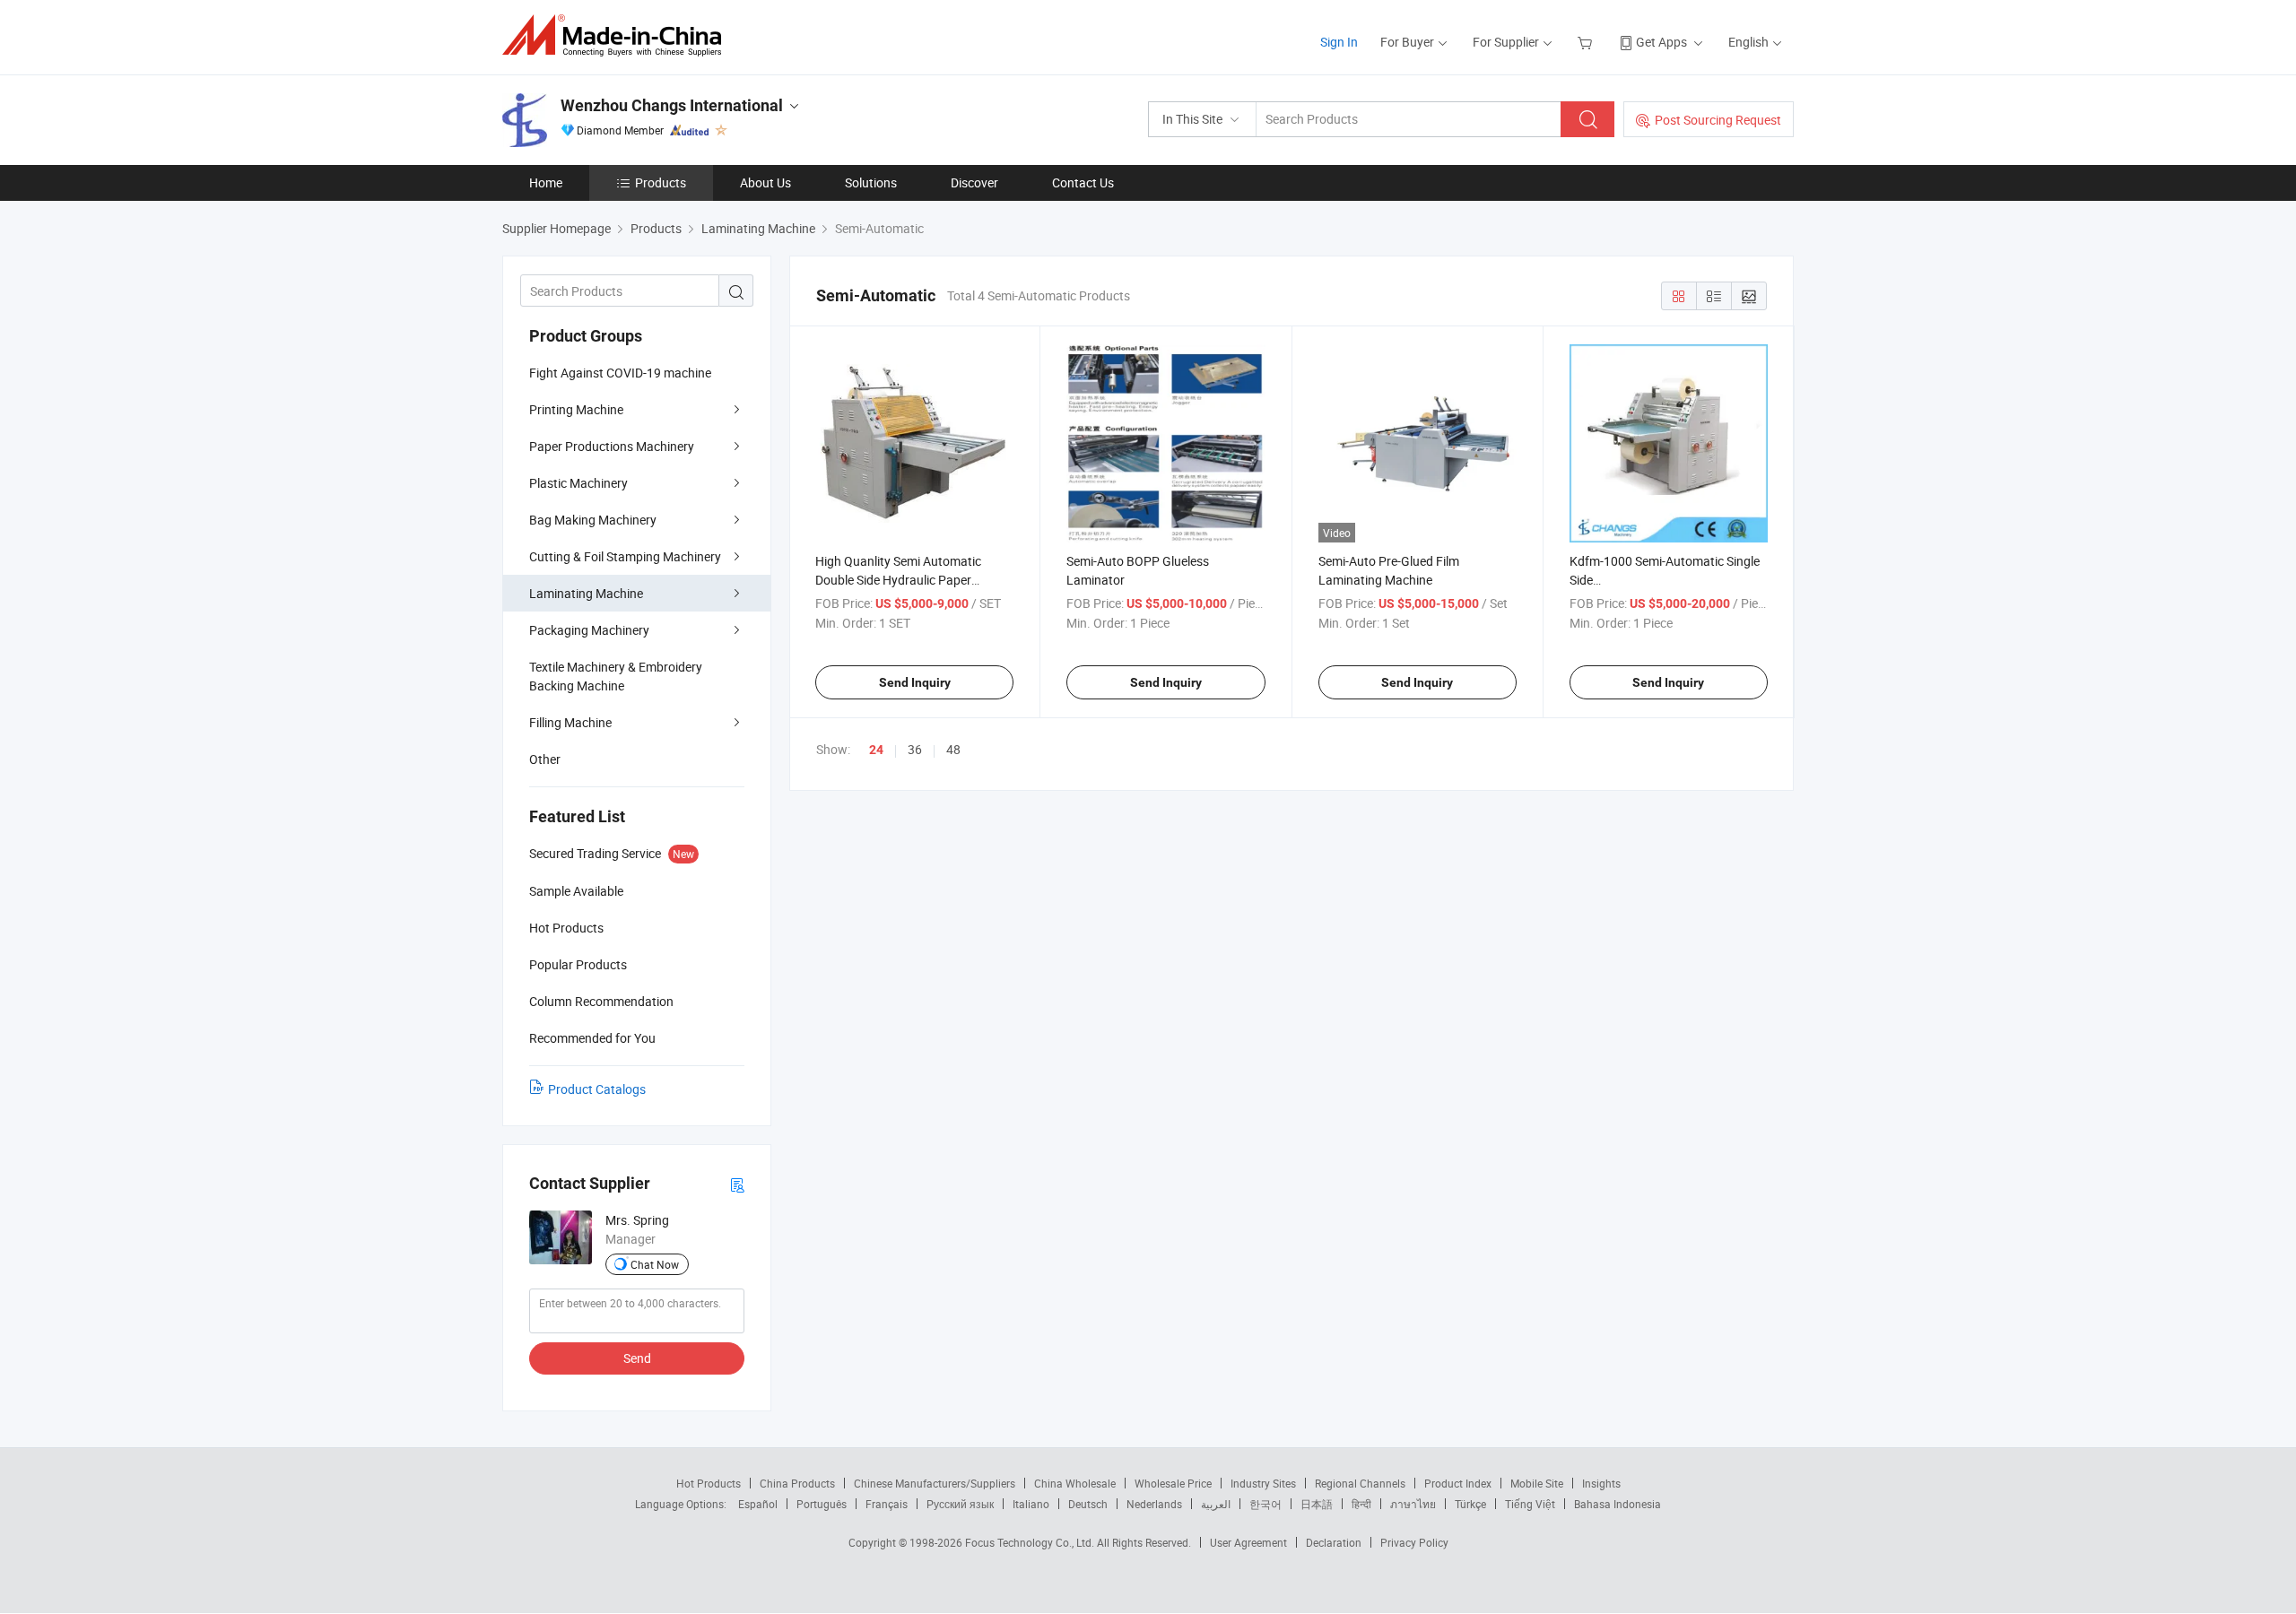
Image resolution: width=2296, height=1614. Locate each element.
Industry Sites (1263, 1483)
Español (758, 1504)
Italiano (1031, 1504)
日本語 (1317, 1504)
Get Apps (1661, 42)
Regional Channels (1360, 1483)
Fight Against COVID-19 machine (620, 373)
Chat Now (655, 1264)
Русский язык (960, 1504)
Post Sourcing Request (1718, 120)
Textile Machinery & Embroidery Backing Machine (616, 676)
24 (876, 750)
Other (545, 759)
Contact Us (1083, 182)
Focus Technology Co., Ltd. (1031, 1542)
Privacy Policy (1414, 1542)
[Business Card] (737, 1184)
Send (637, 1358)
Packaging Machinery (589, 630)
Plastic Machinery (578, 483)
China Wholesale (1075, 1483)
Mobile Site (1537, 1483)
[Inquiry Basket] (1587, 42)
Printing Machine (576, 409)
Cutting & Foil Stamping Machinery (625, 556)
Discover (974, 182)
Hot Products (709, 1483)
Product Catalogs (597, 1089)
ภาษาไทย (1413, 1504)
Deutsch (1088, 1504)
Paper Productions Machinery (612, 446)
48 (953, 749)
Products (661, 182)
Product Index (1458, 1483)
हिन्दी (1361, 1504)
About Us (765, 182)
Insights (1601, 1483)
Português (822, 1504)
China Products (797, 1483)
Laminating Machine (586, 593)
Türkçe (1470, 1504)
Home (546, 182)
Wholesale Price (1173, 1483)
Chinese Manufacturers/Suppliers (935, 1483)
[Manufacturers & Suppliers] (617, 35)
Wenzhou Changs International (672, 105)
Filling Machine (570, 722)
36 (915, 749)
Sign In (1339, 42)
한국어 (1265, 1504)
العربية (1216, 1504)
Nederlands (1154, 1504)
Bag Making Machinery (593, 520)
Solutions (871, 182)
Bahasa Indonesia (1618, 1504)
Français (887, 1504)
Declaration (1334, 1542)
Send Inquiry (915, 682)
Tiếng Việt (1530, 1504)
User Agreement (1248, 1542)
